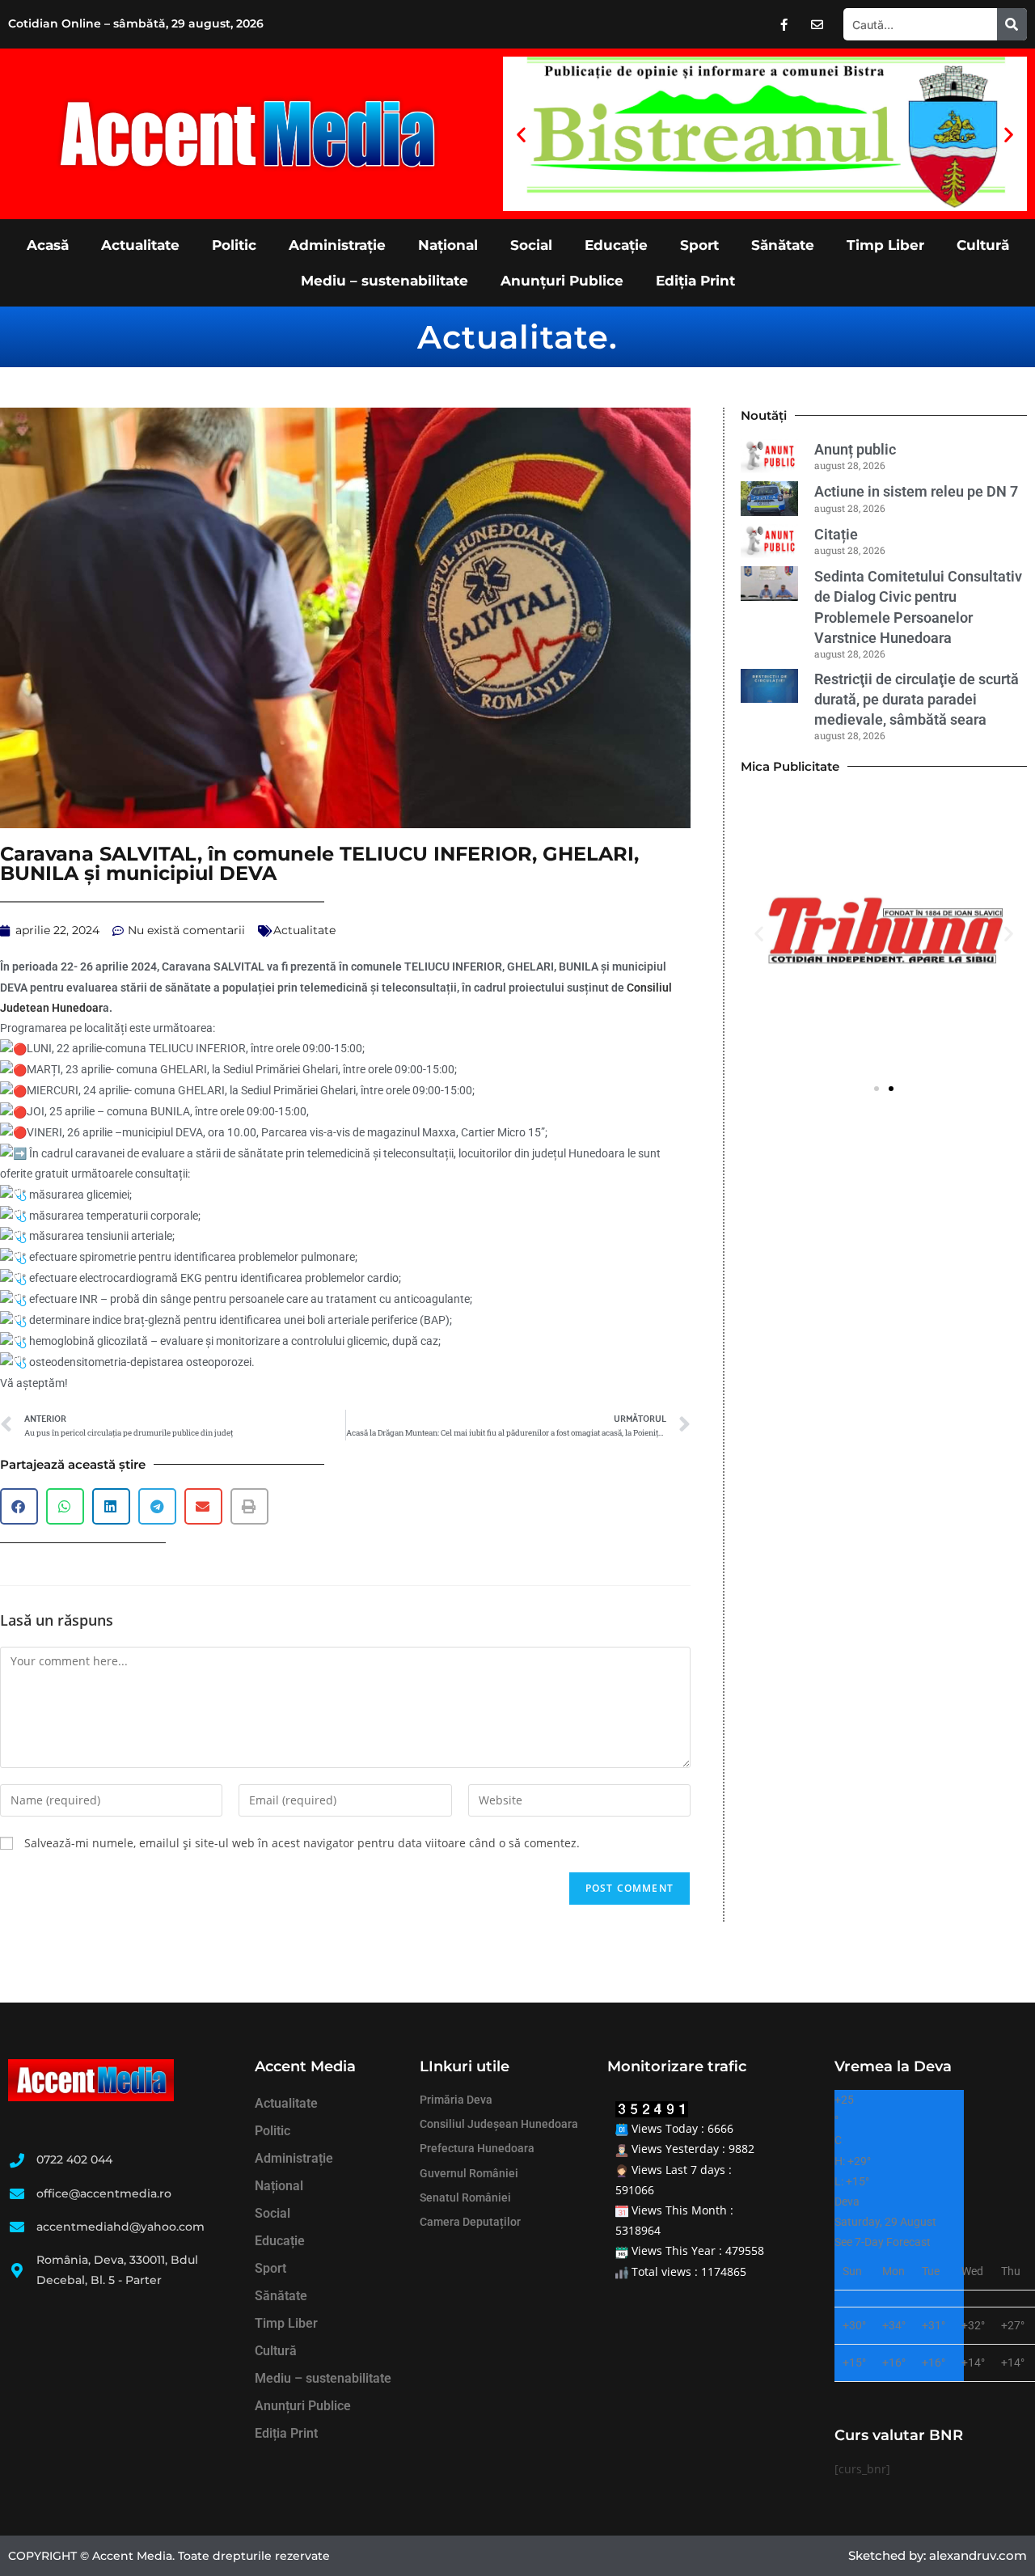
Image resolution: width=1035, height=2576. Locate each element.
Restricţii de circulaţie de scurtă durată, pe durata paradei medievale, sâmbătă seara (917, 699)
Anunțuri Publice (562, 281)
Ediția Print (695, 281)
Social (531, 245)
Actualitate (140, 245)
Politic (234, 245)
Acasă (48, 245)
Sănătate (783, 245)
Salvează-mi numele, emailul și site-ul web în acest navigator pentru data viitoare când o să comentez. (302, 1843)
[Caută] (1012, 24)
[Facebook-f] (784, 24)
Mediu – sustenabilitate (384, 281)
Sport (699, 245)
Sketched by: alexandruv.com (938, 2555)
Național (448, 245)
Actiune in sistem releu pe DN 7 (916, 491)
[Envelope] (817, 24)
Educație (616, 245)
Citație (836, 534)
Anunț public (855, 449)
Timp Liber (885, 245)
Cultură (983, 245)
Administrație (337, 245)
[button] (521, 134)
